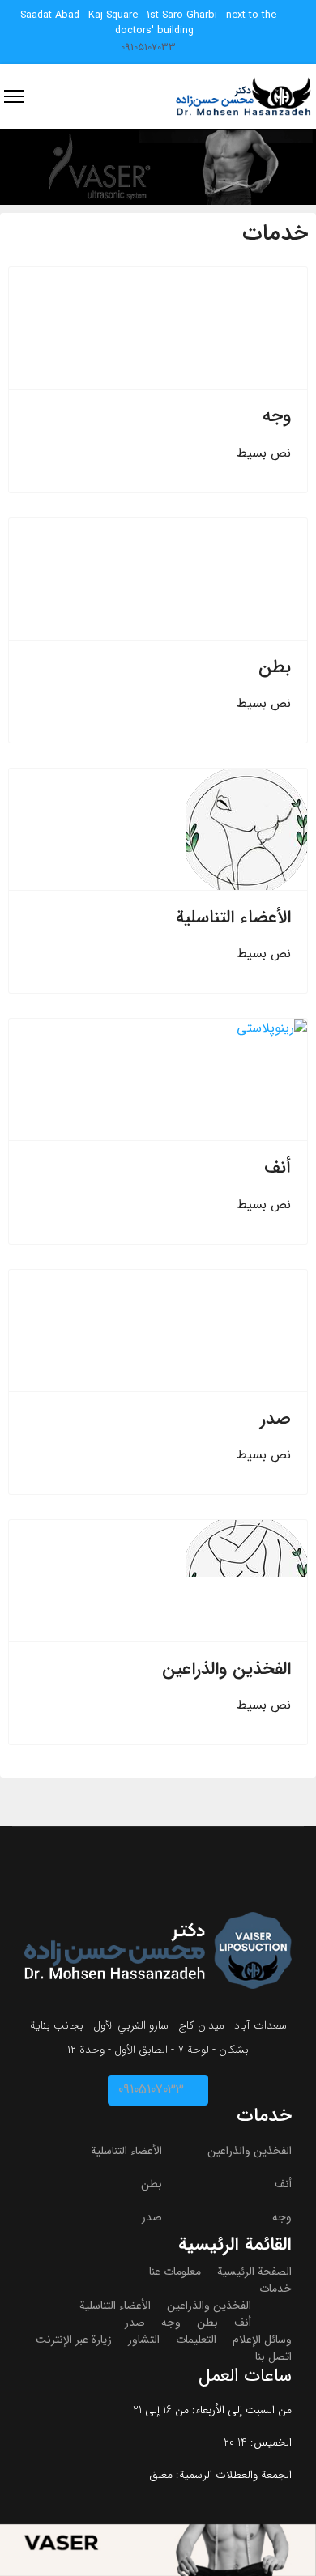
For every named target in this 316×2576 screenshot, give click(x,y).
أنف (278, 1168)
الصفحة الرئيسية (254, 2272)
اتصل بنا (273, 2357)
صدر (275, 1419)
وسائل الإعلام (262, 2340)
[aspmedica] (158, 167)
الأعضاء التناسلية (233, 918)
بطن (275, 667)
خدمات (275, 2289)
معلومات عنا (175, 2272)
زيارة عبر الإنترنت (74, 2340)
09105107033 (148, 48)
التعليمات (196, 2340)
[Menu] (14, 96)
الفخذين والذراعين (226, 1669)
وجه (277, 416)
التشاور (144, 2340)
